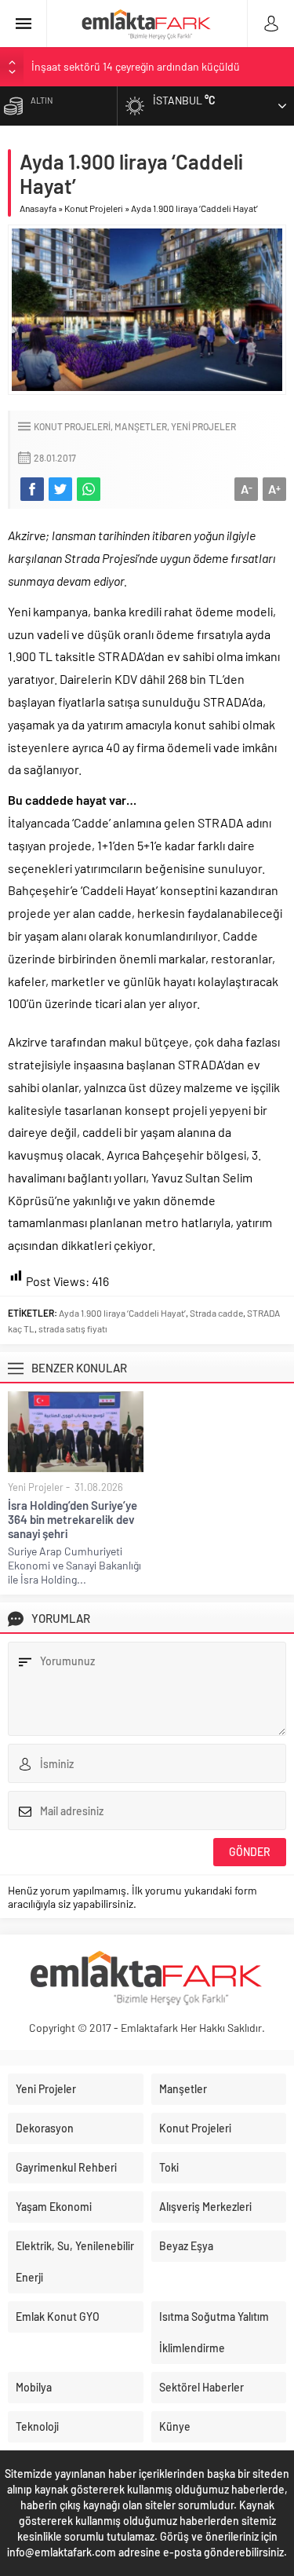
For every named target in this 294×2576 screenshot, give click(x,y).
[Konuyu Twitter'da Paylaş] (60, 489)
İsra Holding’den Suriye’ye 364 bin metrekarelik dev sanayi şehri (73, 1519)
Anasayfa (38, 208)
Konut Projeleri (94, 208)
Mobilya (34, 2387)
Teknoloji (37, 2426)
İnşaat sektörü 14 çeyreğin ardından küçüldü (136, 66)
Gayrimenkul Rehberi (66, 2167)
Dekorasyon (45, 2128)
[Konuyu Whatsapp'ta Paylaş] (89, 489)
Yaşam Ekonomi (54, 2207)
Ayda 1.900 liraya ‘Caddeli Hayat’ (122, 1313)
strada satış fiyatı (73, 1328)
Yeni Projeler (203, 426)
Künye (175, 2426)
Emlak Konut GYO (58, 2317)
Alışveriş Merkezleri (205, 2207)
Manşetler (141, 426)
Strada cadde (216, 1313)
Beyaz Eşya (186, 2246)
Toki (169, 2167)
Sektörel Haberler (201, 2387)
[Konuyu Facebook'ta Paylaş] (32, 489)
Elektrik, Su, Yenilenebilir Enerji (75, 2262)
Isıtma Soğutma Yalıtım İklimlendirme (214, 2332)
